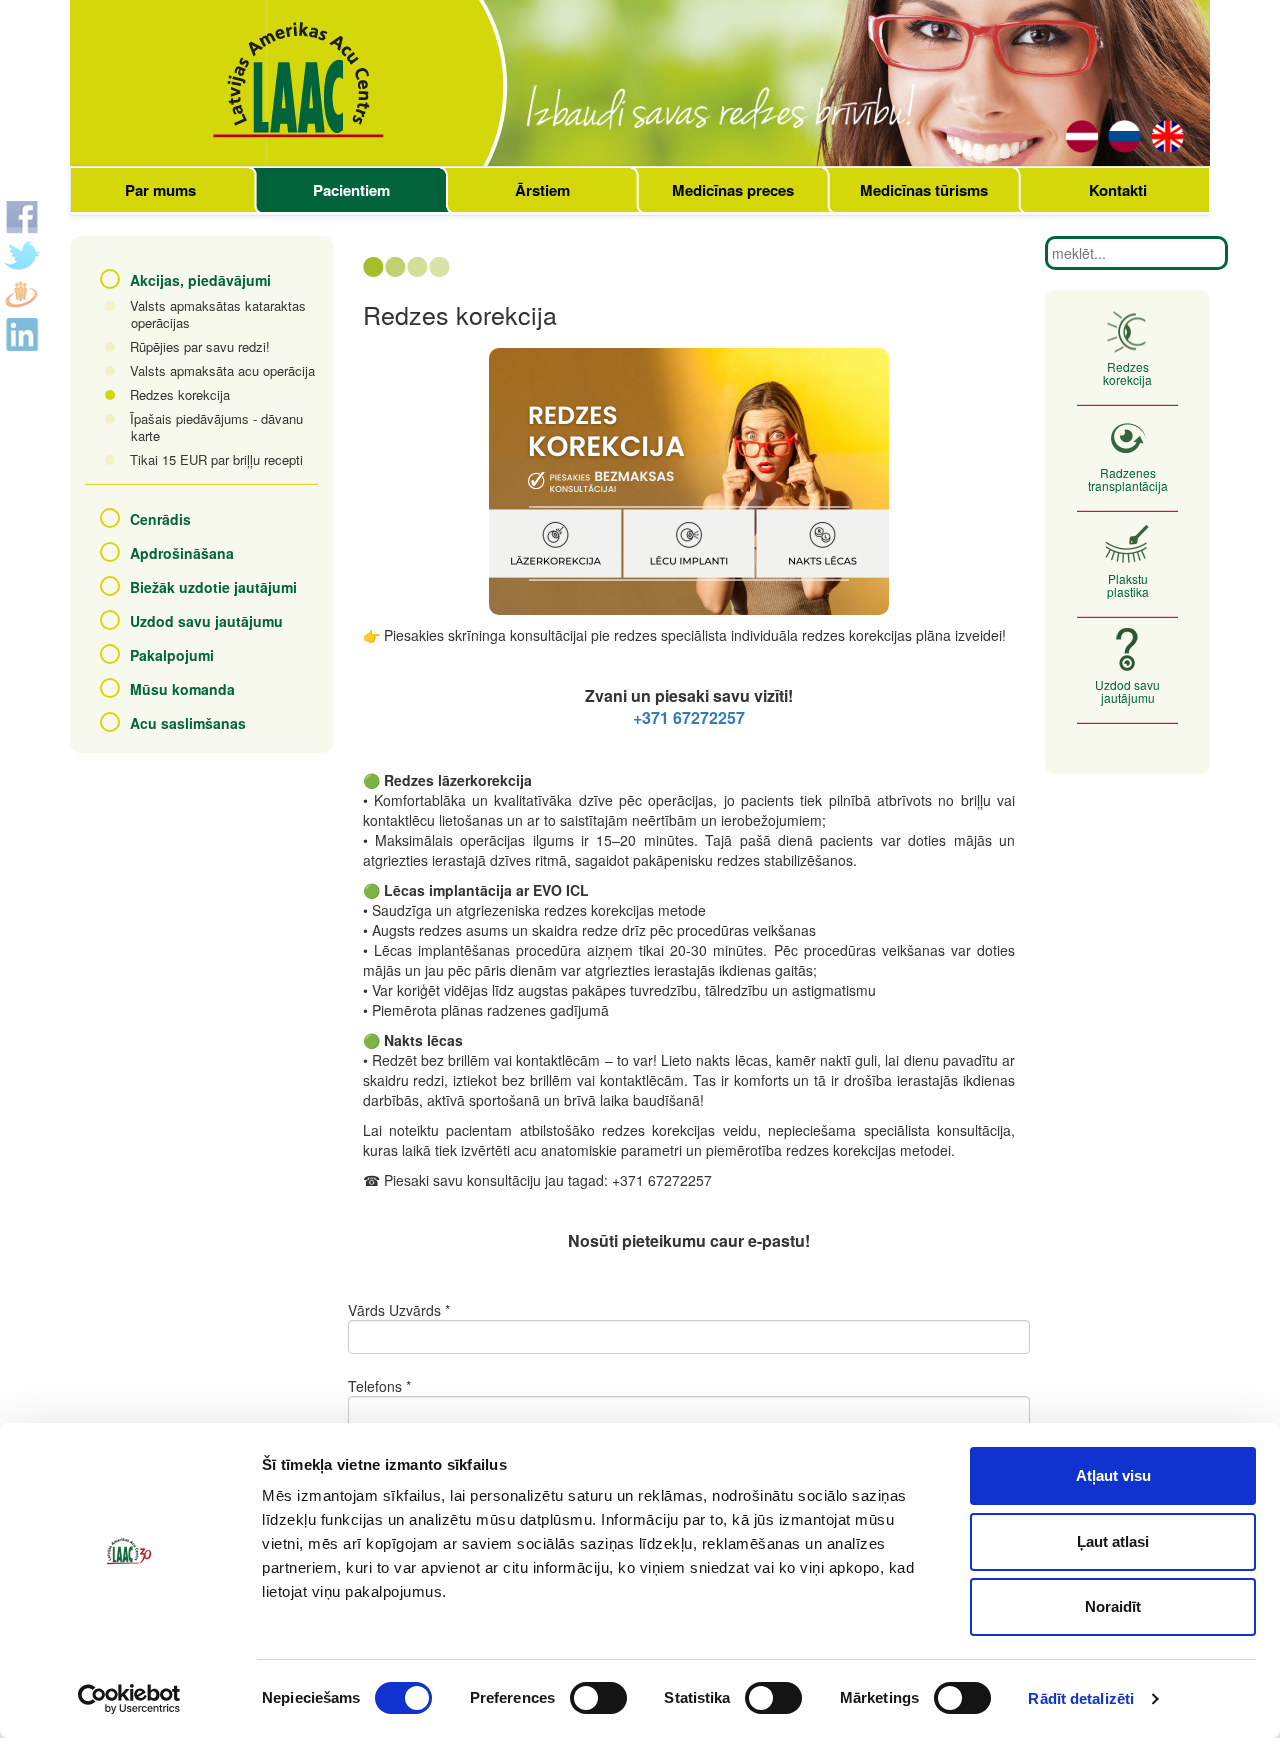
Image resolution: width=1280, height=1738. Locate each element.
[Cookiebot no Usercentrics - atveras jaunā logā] (129, 1699)
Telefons (375, 1386)
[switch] (598, 1698)
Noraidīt (1113, 1606)
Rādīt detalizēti (1081, 1698)
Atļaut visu (1113, 1475)
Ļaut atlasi (1113, 1541)
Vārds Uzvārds (394, 1310)
